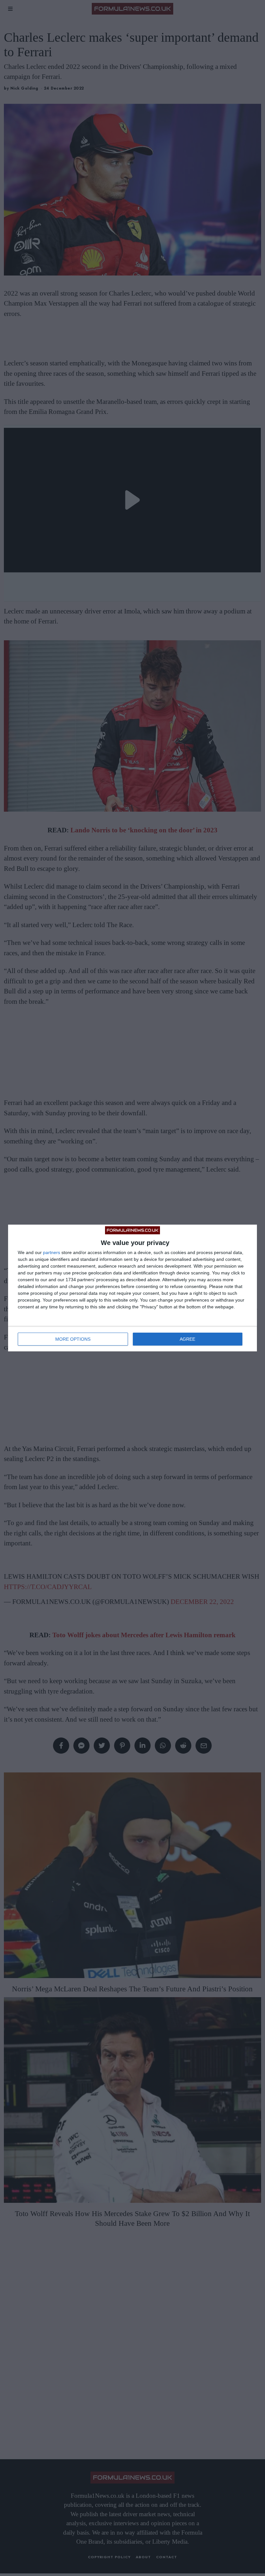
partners (52, 1252)
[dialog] (132, 1288)
